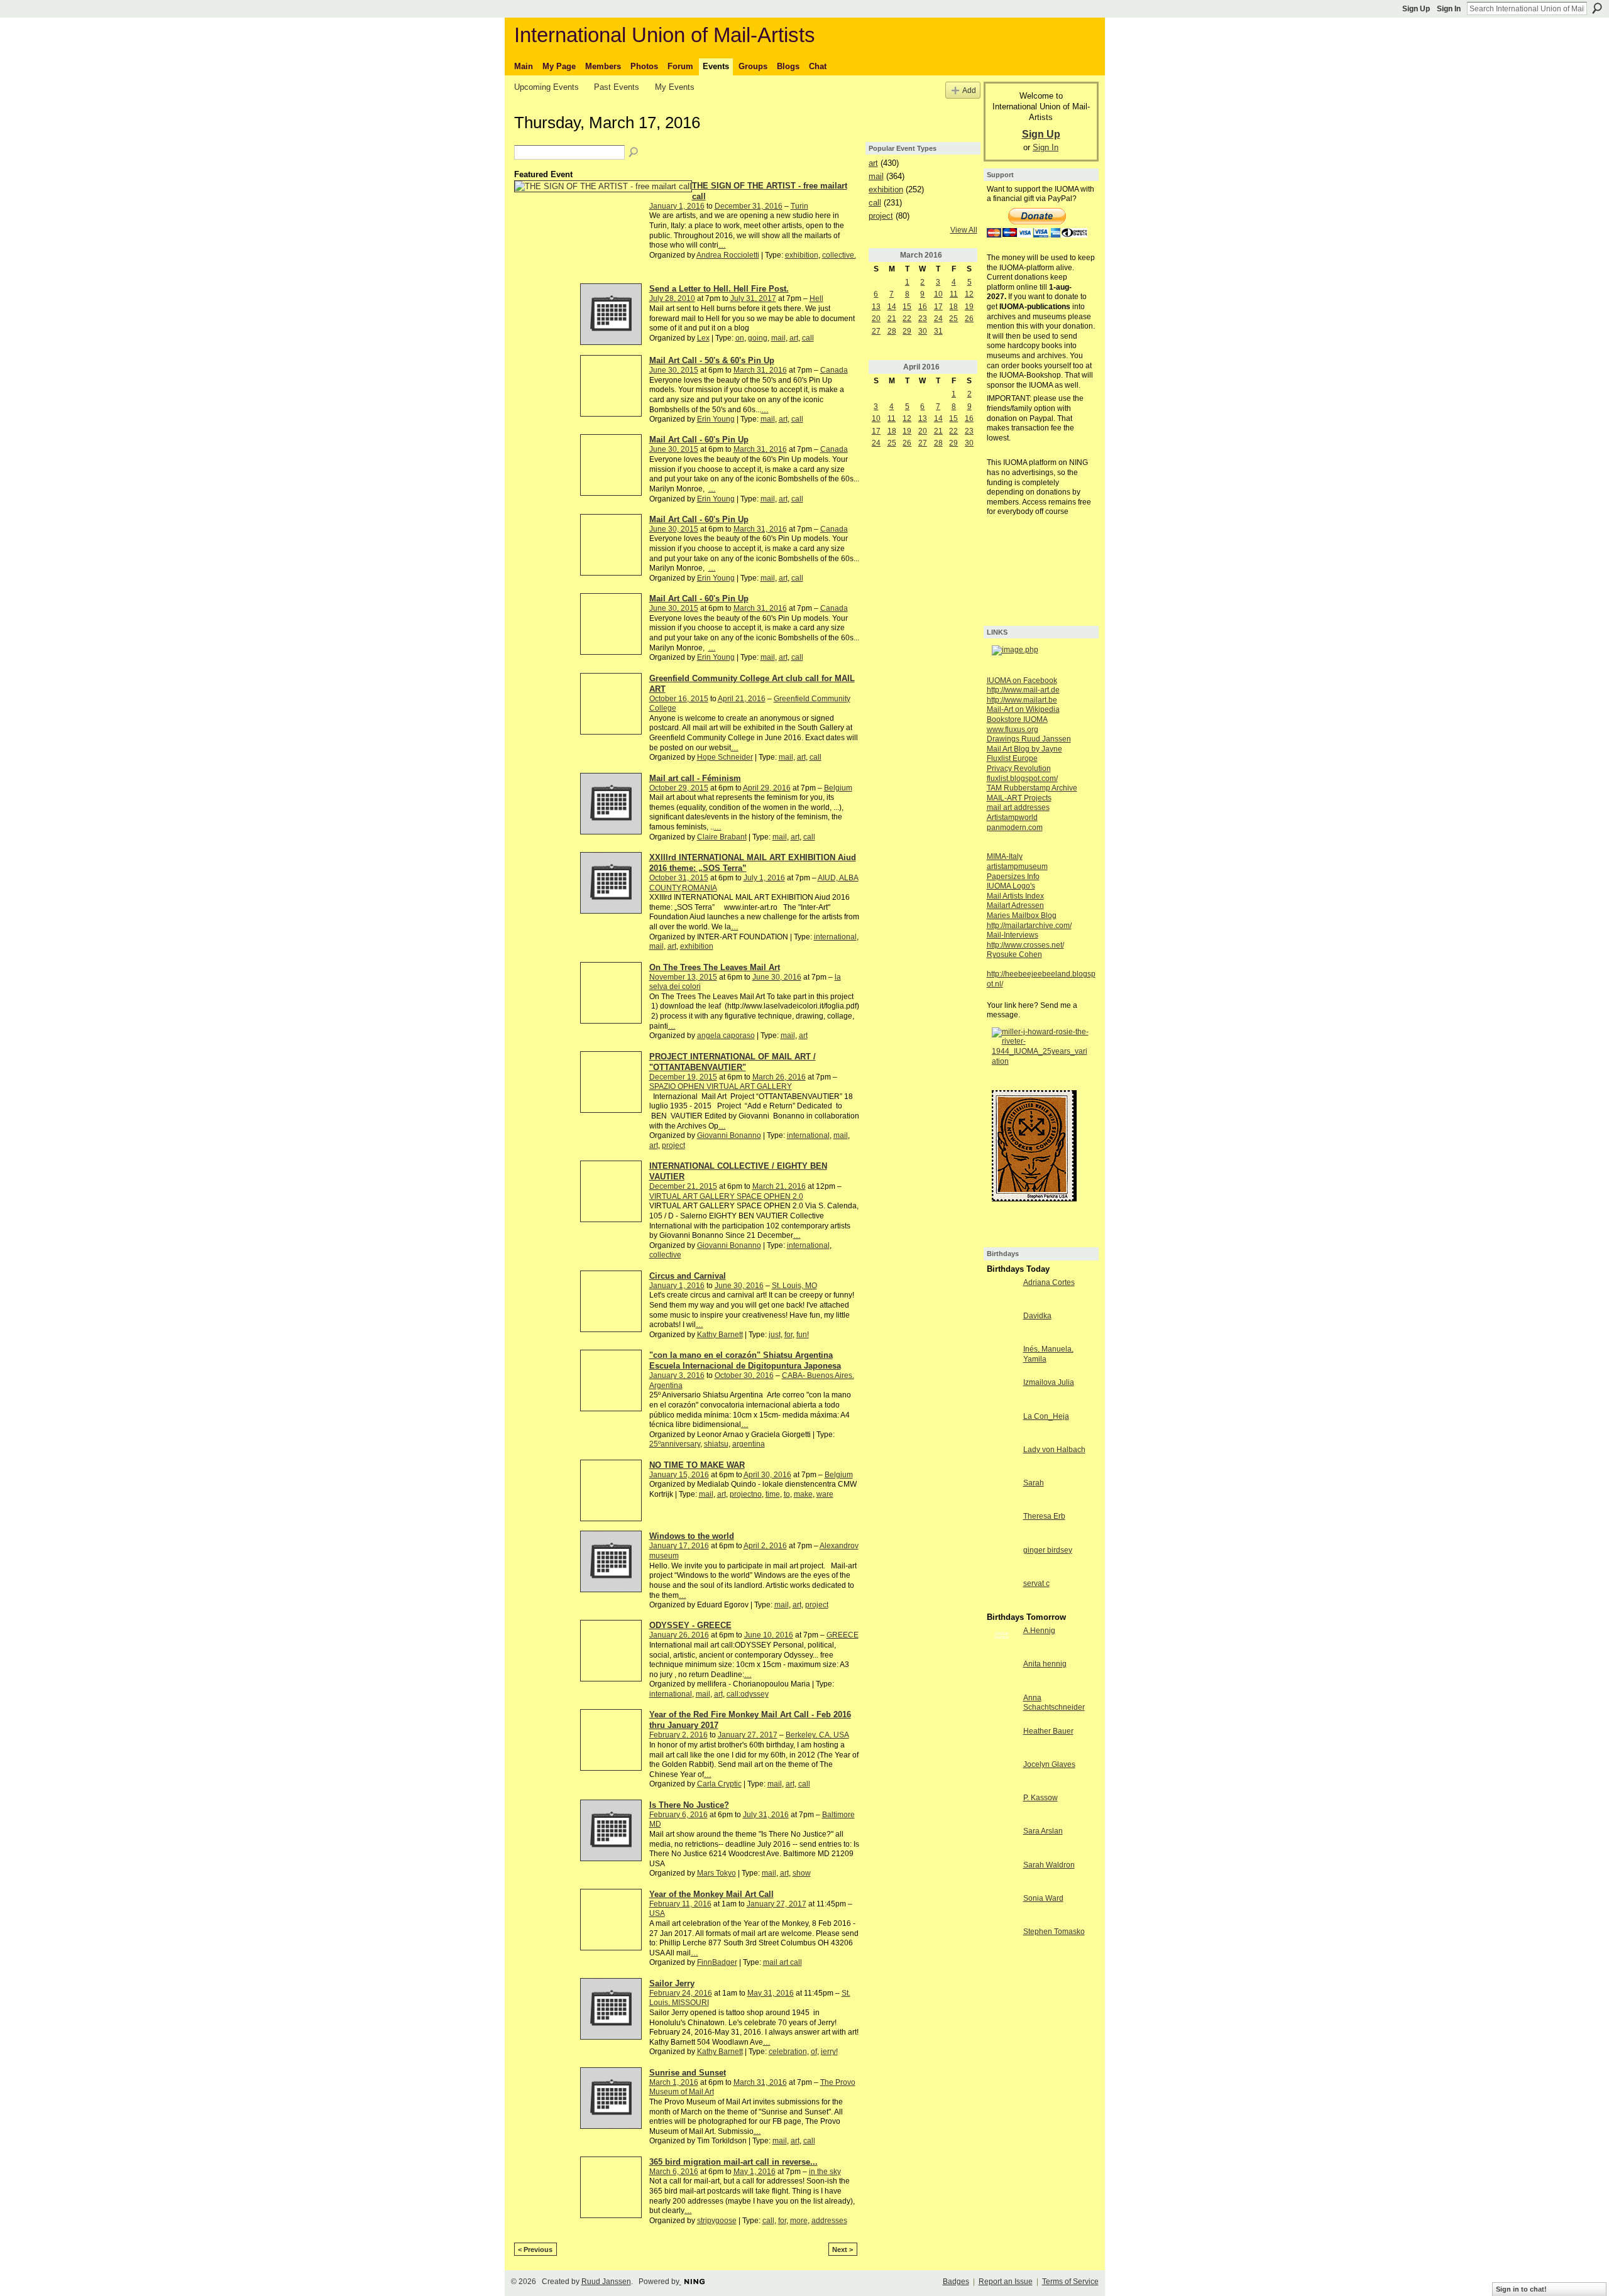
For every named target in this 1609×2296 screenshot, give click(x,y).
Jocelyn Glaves (1049, 1764)
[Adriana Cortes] (1002, 1293)
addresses (829, 2221)
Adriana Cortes (1049, 1282)
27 (876, 331)
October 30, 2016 (744, 1375)
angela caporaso (726, 1036)
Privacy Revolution (1019, 768)
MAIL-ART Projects (1019, 798)
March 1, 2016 (674, 2082)
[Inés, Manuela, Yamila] (1002, 1360)
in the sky (825, 2172)
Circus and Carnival (688, 1276)
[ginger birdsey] (1002, 1561)
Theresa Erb (1044, 1516)
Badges (956, 2282)
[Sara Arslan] (1002, 1842)
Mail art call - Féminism (695, 778)
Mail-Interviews (1013, 935)
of (814, 2052)
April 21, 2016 (742, 699)
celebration (788, 2052)
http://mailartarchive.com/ (1029, 926)
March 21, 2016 (779, 1186)
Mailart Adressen (1015, 905)
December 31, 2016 (749, 206)
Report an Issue (1006, 2282)
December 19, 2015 (683, 1077)
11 (954, 294)
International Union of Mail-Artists (665, 35)
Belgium (838, 788)
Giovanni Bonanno (729, 1135)
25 (953, 319)
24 (938, 319)
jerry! (829, 2052)
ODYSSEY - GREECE (690, 1625)
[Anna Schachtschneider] (1002, 1708)
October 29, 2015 (679, 788)
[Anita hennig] (1002, 1675)
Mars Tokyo (717, 1873)
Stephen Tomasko (1054, 1932)
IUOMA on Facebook (1022, 681)
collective (665, 1255)
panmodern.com (1015, 828)
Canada (834, 370)
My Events (675, 87)
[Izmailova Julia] (1002, 1393)
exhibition (802, 255)
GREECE (843, 1635)
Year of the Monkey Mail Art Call (711, 1894)
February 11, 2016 (680, 1904)
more (799, 2221)
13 (876, 307)
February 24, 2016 (681, 1993)
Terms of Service (1070, 2282)
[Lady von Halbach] (1002, 1460)
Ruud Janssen (606, 2282)
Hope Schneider (725, 757)
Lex (703, 338)
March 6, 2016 (674, 2172)
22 (907, 319)
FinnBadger (717, 1962)
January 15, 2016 (679, 1475)
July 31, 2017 (753, 298)
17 (938, 307)
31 (938, 331)
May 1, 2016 (755, 2172)
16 (923, 307)
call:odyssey (748, 1694)
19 (969, 307)
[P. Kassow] (1002, 1808)
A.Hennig (1039, 1631)
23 (923, 319)
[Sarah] (1002, 1494)
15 (907, 307)
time (773, 1494)
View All (964, 230)
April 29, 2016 (767, 788)
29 (907, 331)
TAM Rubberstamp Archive (1032, 788)
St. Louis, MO (794, 1286)
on (740, 338)
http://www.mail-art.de (1023, 690)
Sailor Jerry (672, 1983)
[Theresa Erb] (1002, 1527)
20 (876, 319)
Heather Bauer (1048, 1731)
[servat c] (1002, 1594)
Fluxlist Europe (1012, 758)
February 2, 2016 (678, 1735)
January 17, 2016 (679, 1546)
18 (953, 307)
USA (657, 1913)
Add (969, 90)
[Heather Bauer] (1002, 1742)
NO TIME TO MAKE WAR (697, 1465)
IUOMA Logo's (1011, 886)
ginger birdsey (1048, 1550)
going (758, 338)
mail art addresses (1018, 807)
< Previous (535, 2250)
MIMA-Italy (1005, 856)
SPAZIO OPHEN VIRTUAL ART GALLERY (721, 1086)
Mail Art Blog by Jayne (1024, 749)
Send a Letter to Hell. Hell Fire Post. (719, 289)
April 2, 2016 (765, 1546)
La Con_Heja (1046, 1416)
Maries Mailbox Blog (1022, 916)
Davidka (1037, 1316)
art (794, 338)
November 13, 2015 (683, 977)
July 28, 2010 (672, 298)
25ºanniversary (675, 1444)
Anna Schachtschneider (1054, 1703)
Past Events (617, 87)
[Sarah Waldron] (1002, 1876)
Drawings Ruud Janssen (1029, 739)
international (835, 937)
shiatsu (716, 1444)
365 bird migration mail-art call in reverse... (733, 2162)
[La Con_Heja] (1002, 1427)
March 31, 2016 (760, 370)
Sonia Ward (1043, 1898)
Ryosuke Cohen (1014, 954)
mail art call (783, 1962)
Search (1597, 8)
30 (923, 331)
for (788, 1335)
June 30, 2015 (674, 370)
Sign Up (1416, 9)
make (803, 1494)
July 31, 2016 (766, 1815)
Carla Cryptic (719, 1784)
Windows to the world (692, 1536)
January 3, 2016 (677, 1375)
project (673, 1145)
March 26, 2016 (779, 1077)
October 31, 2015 (679, 878)
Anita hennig (1045, 1664)
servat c (1036, 1583)
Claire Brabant (722, 837)
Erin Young (716, 419)
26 (969, 319)
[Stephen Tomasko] (1002, 1942)
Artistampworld (1012, 817)
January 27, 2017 (748, 1735)
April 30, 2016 (767, 1475)
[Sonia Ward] (1002, 1909)
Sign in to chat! (1521, 2289)
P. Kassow (1041, 1798)
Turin (799, 206)
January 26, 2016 (679, 1635)
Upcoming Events (546, 87)
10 (938, 294)
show (802, 1873)
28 (892, 331)
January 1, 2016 (677, 206)
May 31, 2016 (771, 1993)
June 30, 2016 (777, 977)
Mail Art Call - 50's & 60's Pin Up (712, 360)
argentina (749, 1444)
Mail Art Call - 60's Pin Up (699, 440)
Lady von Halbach (1054, 1450)
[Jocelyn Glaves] (1002, 1775)
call (808, 338)
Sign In (1449, 9)
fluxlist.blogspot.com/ (1022, 779)
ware (825, 1494)
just (775, 1335)
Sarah (1034, 1483)
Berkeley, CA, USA (817, 1735)
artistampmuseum (1017, 866)
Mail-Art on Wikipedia (1023, 709)
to (787, 1494)
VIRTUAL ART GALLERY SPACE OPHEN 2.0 (726, 1196)
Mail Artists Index (1015, 896)
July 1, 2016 (764, 878)
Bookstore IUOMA (1017, 719)
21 (892, 319)
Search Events (634, 153)
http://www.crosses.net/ (1025, 945)
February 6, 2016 (678, 1815)
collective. (839, 255)
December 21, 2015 (683, 1186)
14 (892, 307)
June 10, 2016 (769, 1635)
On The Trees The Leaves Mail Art (715, 967)
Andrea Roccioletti (728, 255)
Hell (816, 298)
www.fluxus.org (1013, 730)
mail (778, 338)
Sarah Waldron (1049, 1865)
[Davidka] (1002, 1326)
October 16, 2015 (679, 699)
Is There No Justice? (689, 1805)
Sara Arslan (1043, 1831)
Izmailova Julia (1049, 1382)
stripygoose (717, 2221)
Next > (843, 2250)
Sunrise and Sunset (688, 2073)
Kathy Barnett (720, 1335)
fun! (803, 1335)
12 (969, 294)
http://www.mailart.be (1022, 700)
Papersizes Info (1013, 877)
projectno (746, 1494)
